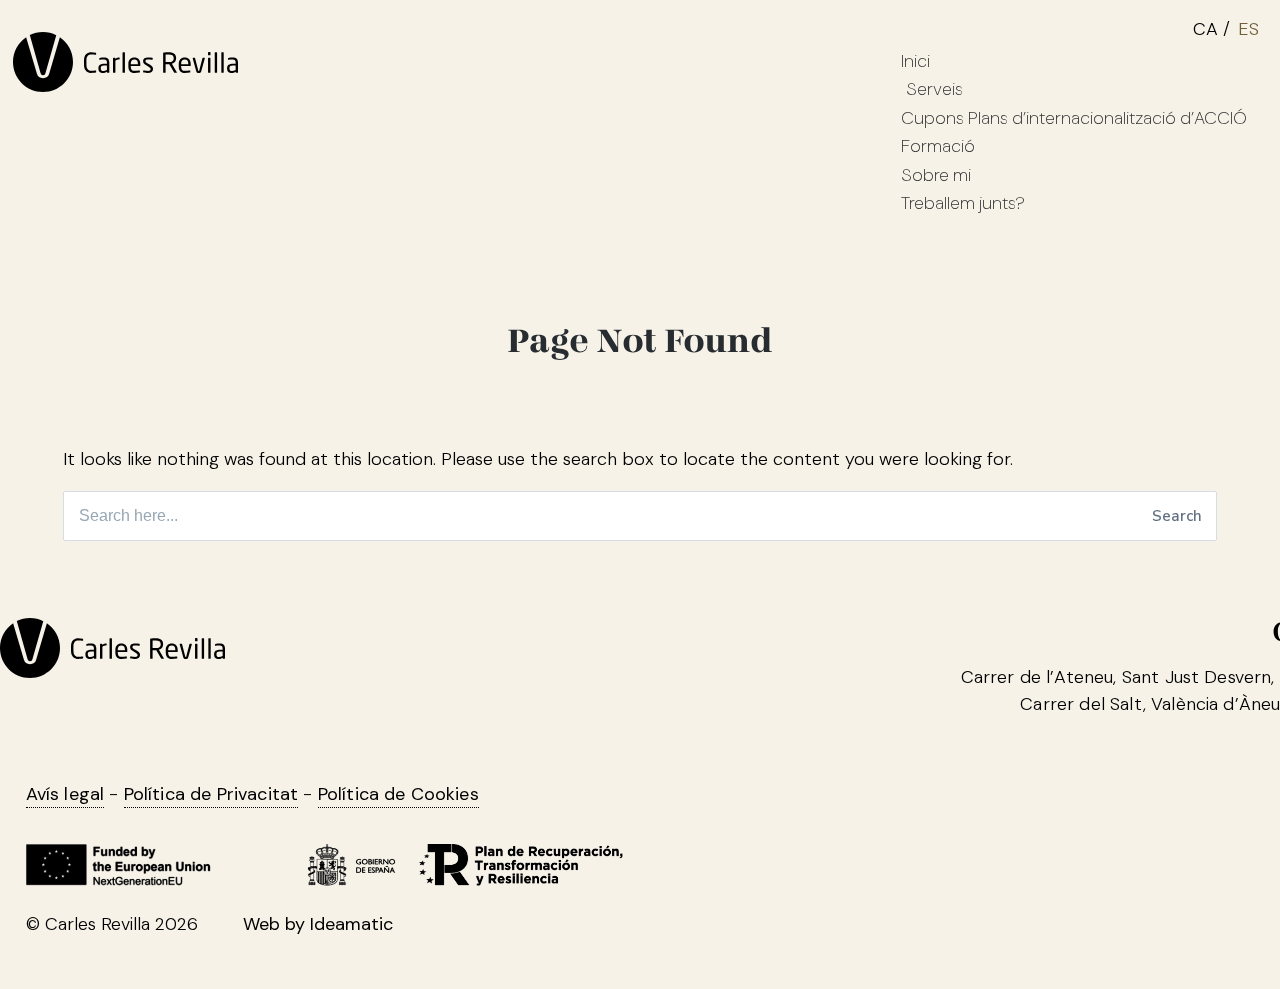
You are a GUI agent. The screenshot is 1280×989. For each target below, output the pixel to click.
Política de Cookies (398, 848)
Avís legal (65, 848)
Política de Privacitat (211, 848)
